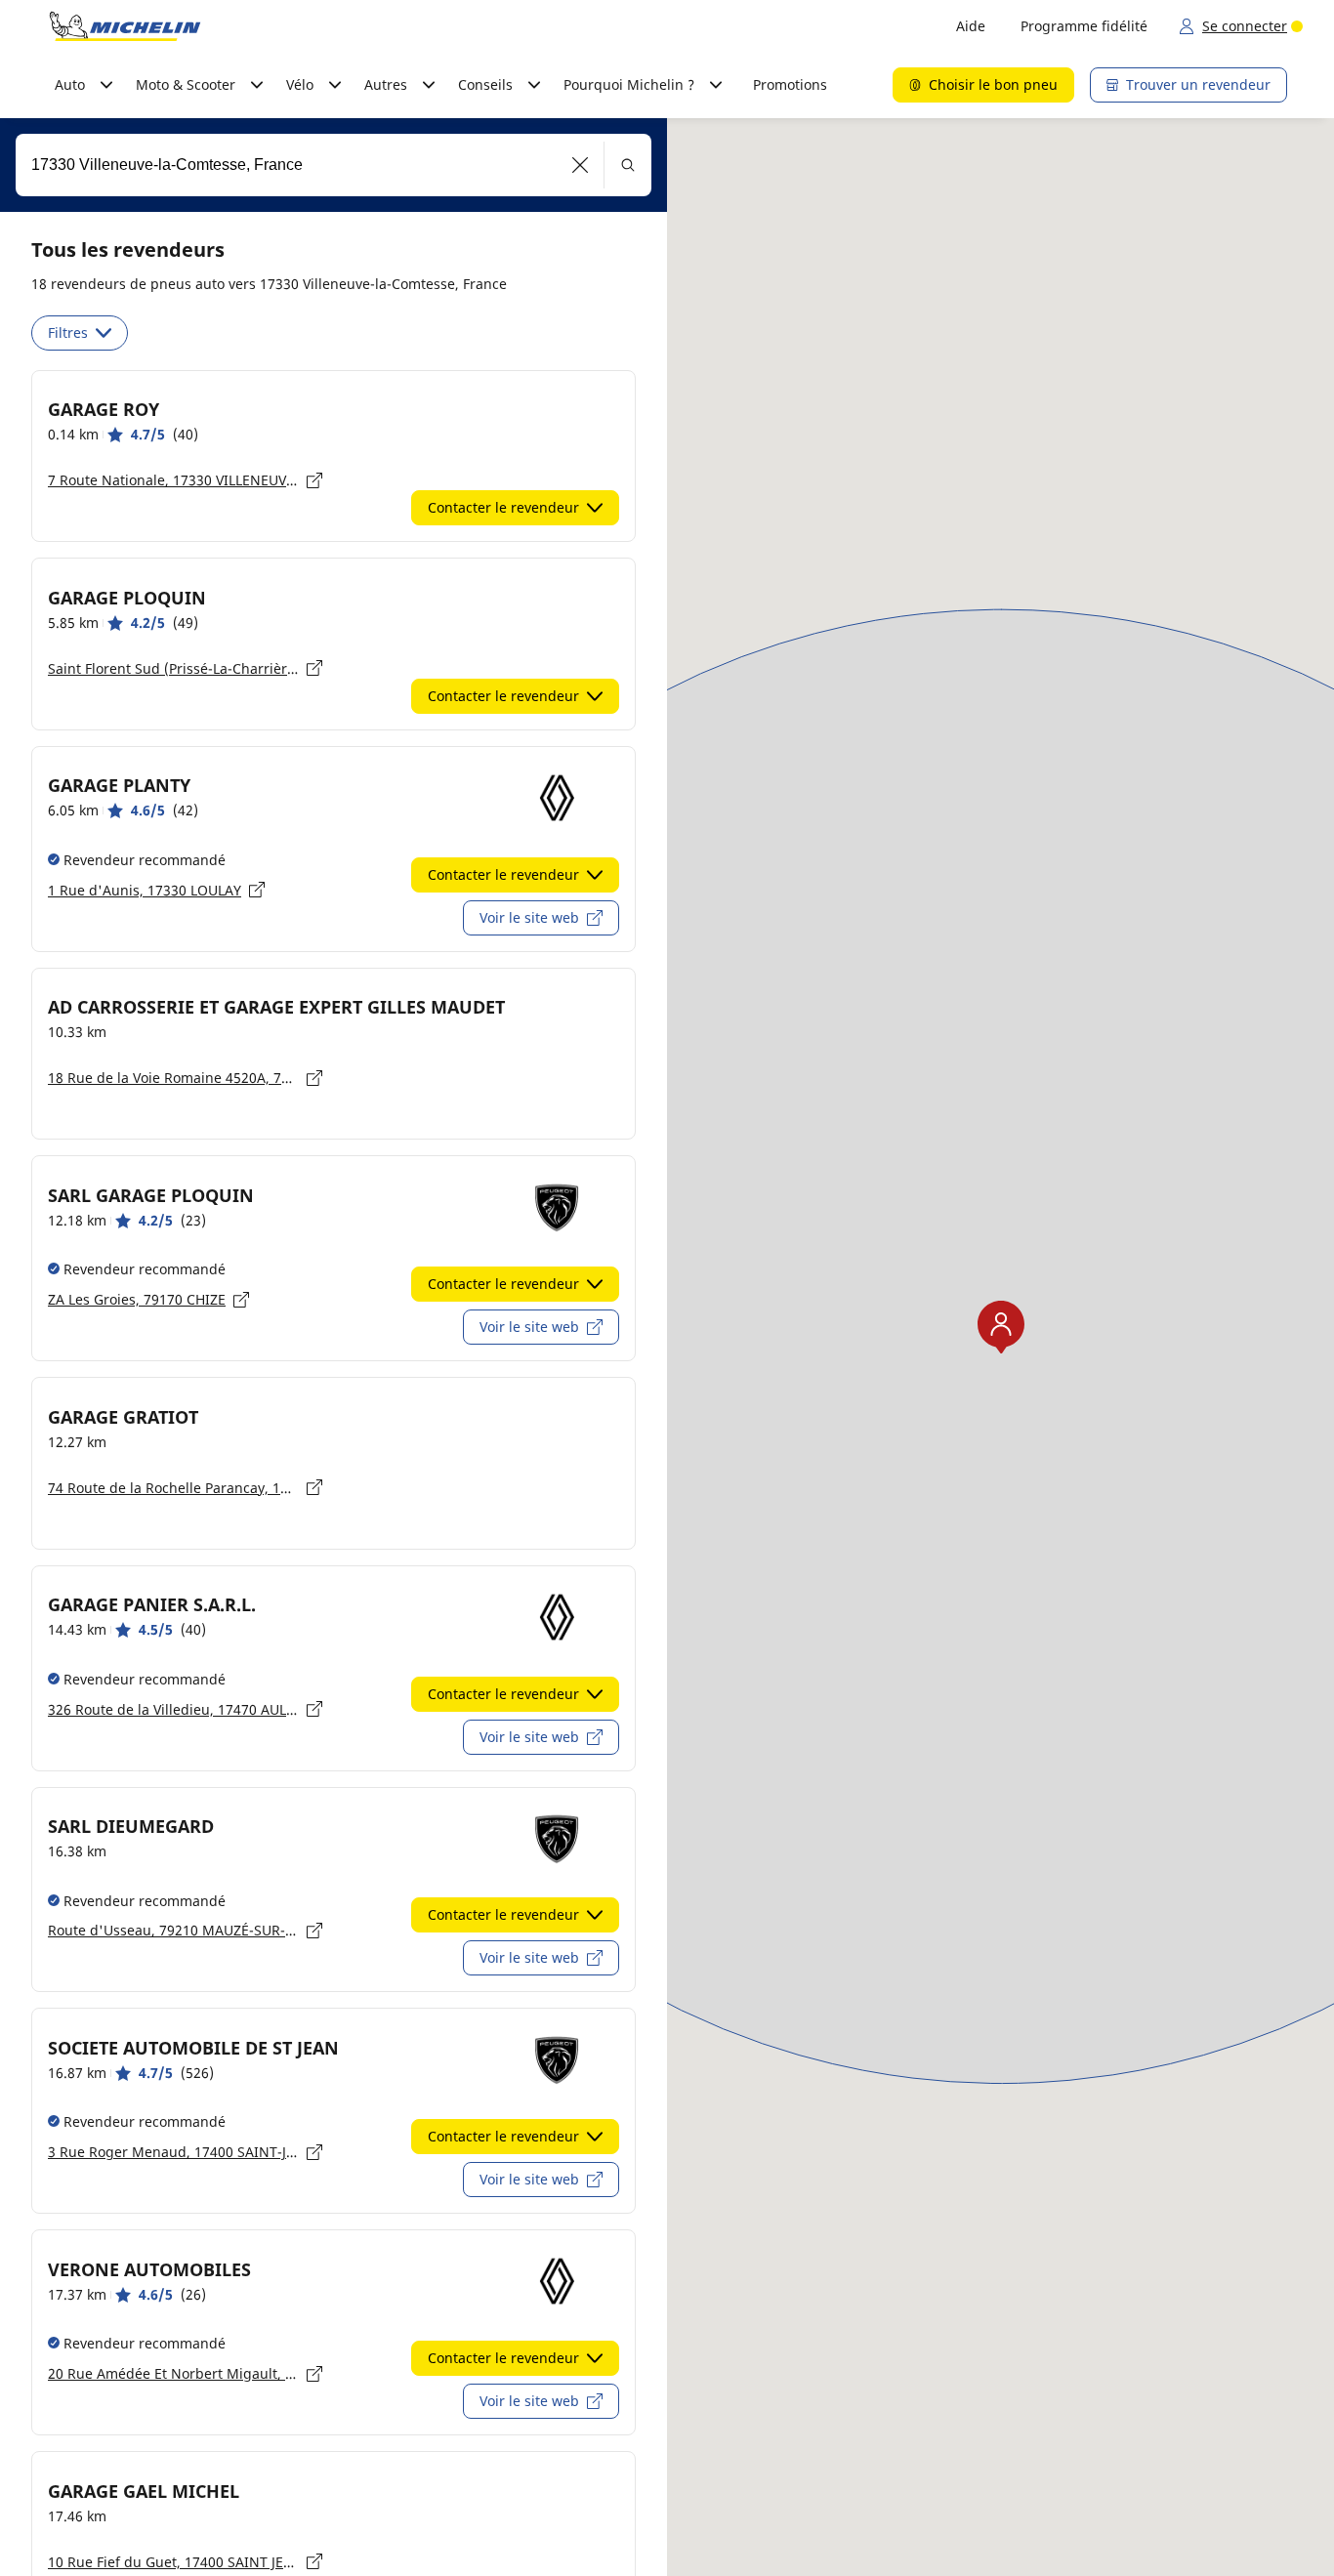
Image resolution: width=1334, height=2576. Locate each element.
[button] (581, 165)
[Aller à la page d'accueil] (125, 26)
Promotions (790, 84)
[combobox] (333, 165)
